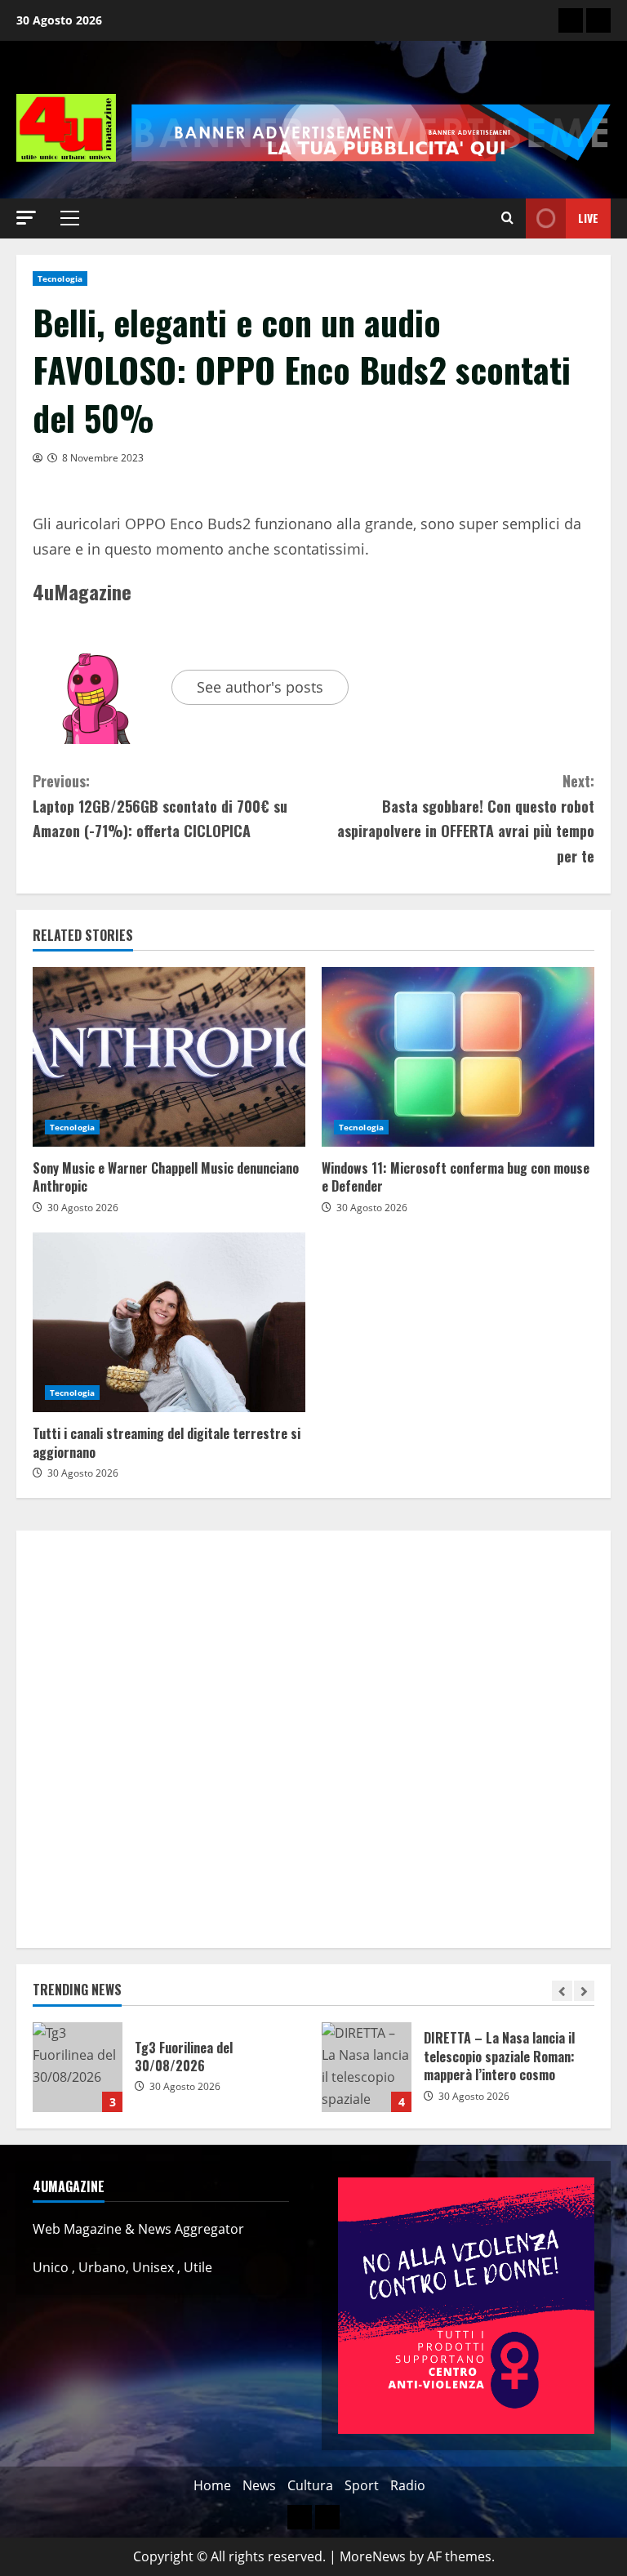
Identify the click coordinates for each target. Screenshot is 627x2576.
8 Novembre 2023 (103, 458)
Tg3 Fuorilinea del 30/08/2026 (78, 2067)
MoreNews (373, 2556)
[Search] (507, 218)
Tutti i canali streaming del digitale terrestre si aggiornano (169, 1322)
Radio (408, 2485)
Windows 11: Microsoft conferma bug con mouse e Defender (458, 1057)
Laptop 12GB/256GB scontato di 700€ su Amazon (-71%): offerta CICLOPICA (160, 806)
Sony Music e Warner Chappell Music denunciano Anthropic (169, 1057)
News (259, 2485)
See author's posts (260, 687)
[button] (26, 218)
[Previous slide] (562, 1991)
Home (212, 2485)
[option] (169, 2075)
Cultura (310, 2485)
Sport (362, 2485)
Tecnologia (60, 279)
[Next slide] (584, 1991)
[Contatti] (571, 20)
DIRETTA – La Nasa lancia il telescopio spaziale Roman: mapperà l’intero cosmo (367, 2067)
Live (588, 218)
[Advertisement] (313, 1739)
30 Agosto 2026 (83, 1208)
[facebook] (598, 20)
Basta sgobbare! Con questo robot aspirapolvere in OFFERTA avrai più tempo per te (466, 818)
